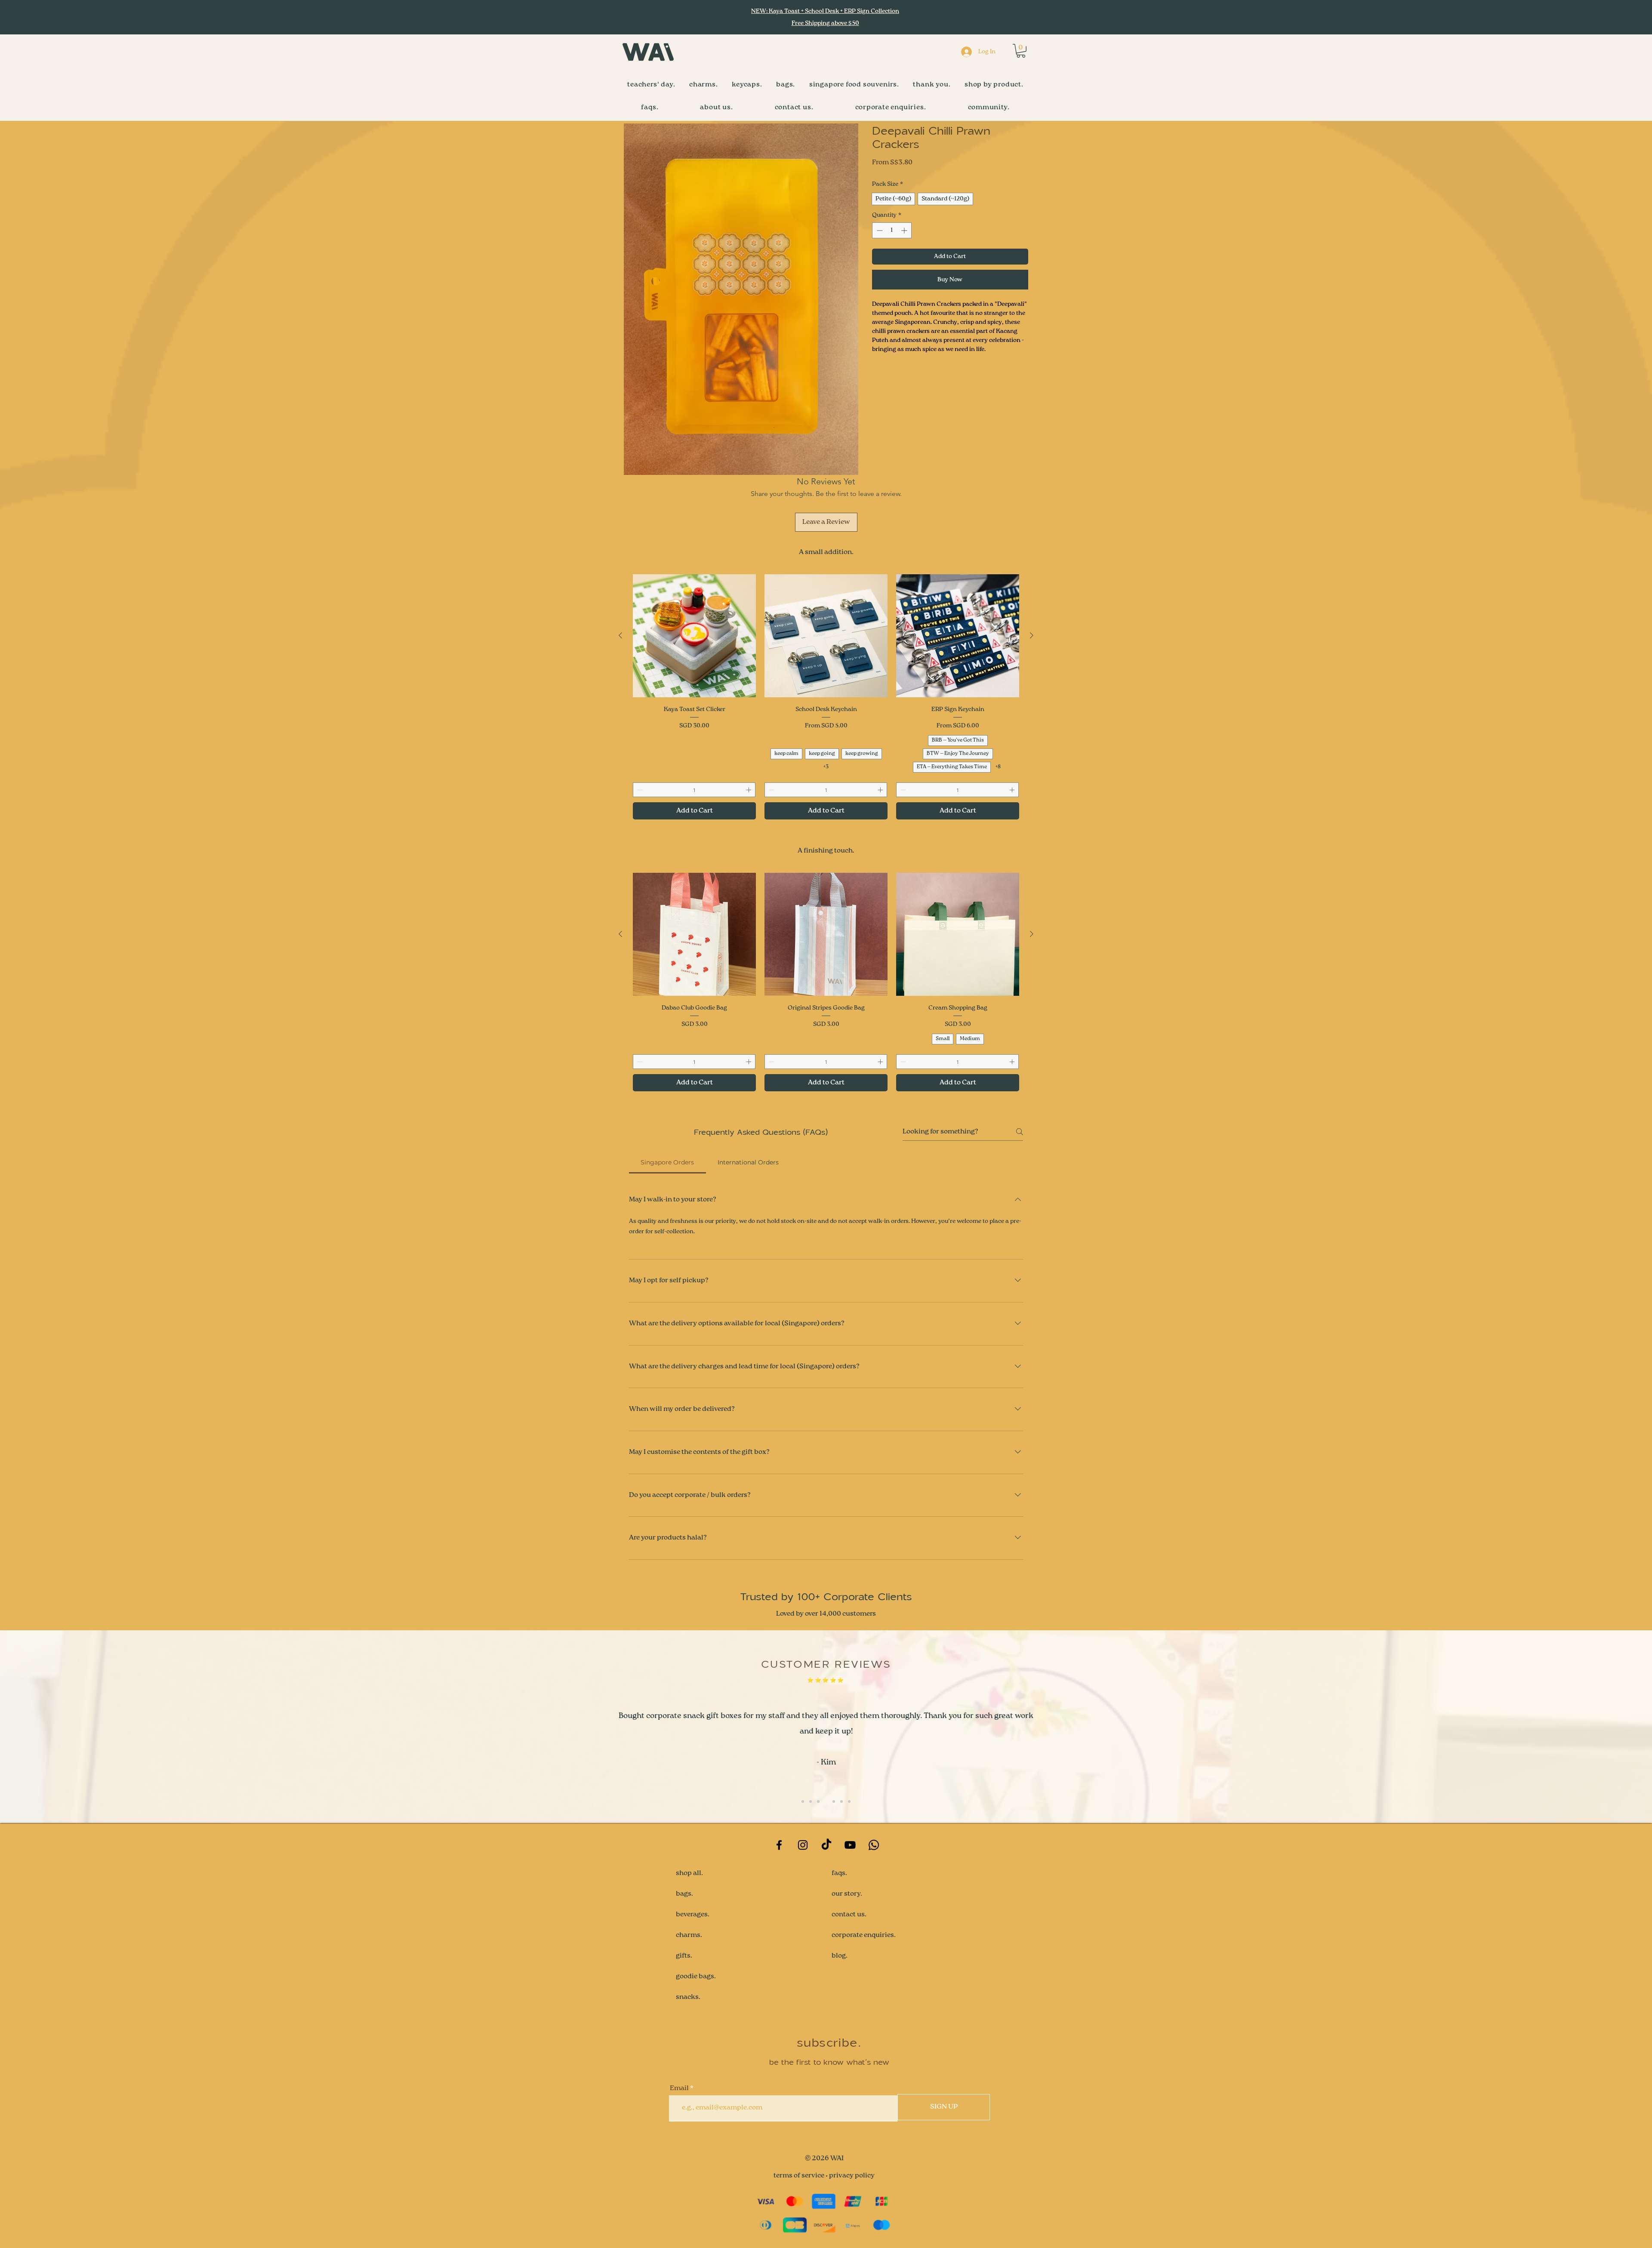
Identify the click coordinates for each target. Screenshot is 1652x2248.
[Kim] (818, 1801)
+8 (998, 767)
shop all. (689, 1873)
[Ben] (803, 1801)
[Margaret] (834, 1801)
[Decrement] (879, 230)
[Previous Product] (620, 635)
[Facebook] (779, 1845)
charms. (689, 1935)
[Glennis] (849, 1801)
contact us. (849, 1915)
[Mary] (841, 1801)
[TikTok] (826, 1845)
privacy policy (852, 2176)
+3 (826, 767)
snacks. (688, 1997)
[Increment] (905, 230)
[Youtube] (850, 1845)
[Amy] (811, 1801)
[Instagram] (803, 1845)
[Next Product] (1032, 635)
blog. (840, 1956)
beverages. (693, 1915)
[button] (1021, 51)
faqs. (839, 1873)
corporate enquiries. (864, 1935)
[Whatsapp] (874, 1845)
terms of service (799, 2176)
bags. (684, 1894)
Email (679, 2088)
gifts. (684, 1956)
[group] (826, 697)
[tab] (667, 1162)
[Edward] (826, 1801)
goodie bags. (696, 1977)
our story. (847, 1894)
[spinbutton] (892, 230)
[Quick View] (694, 636)
